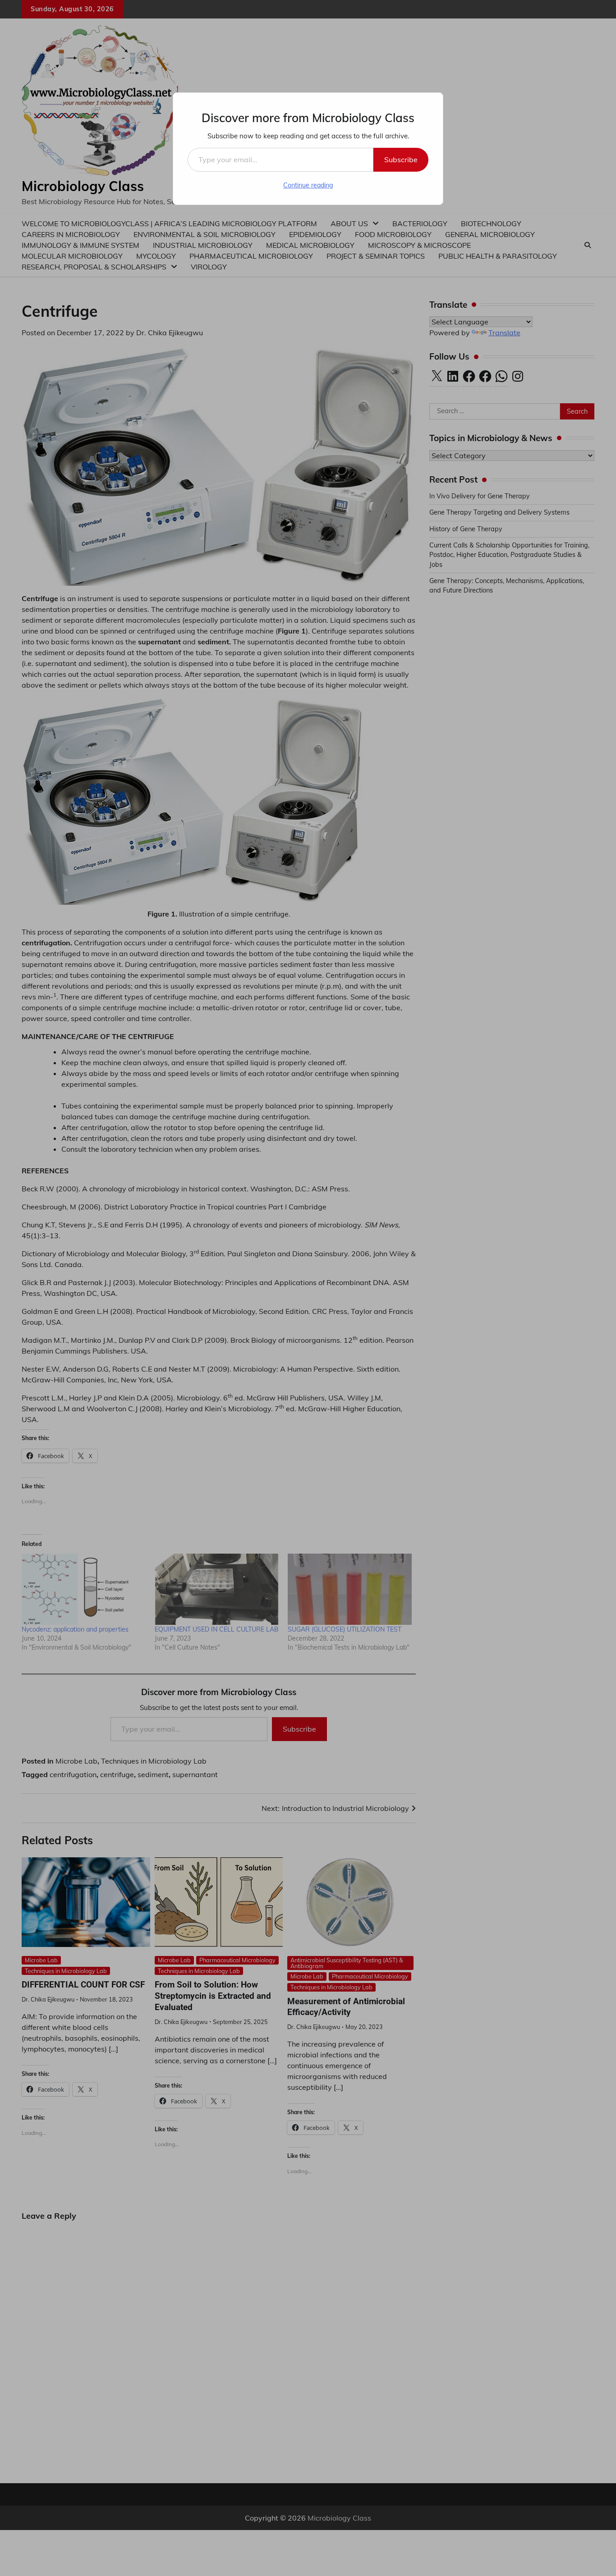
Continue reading (308, 185)
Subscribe (401, 160)
